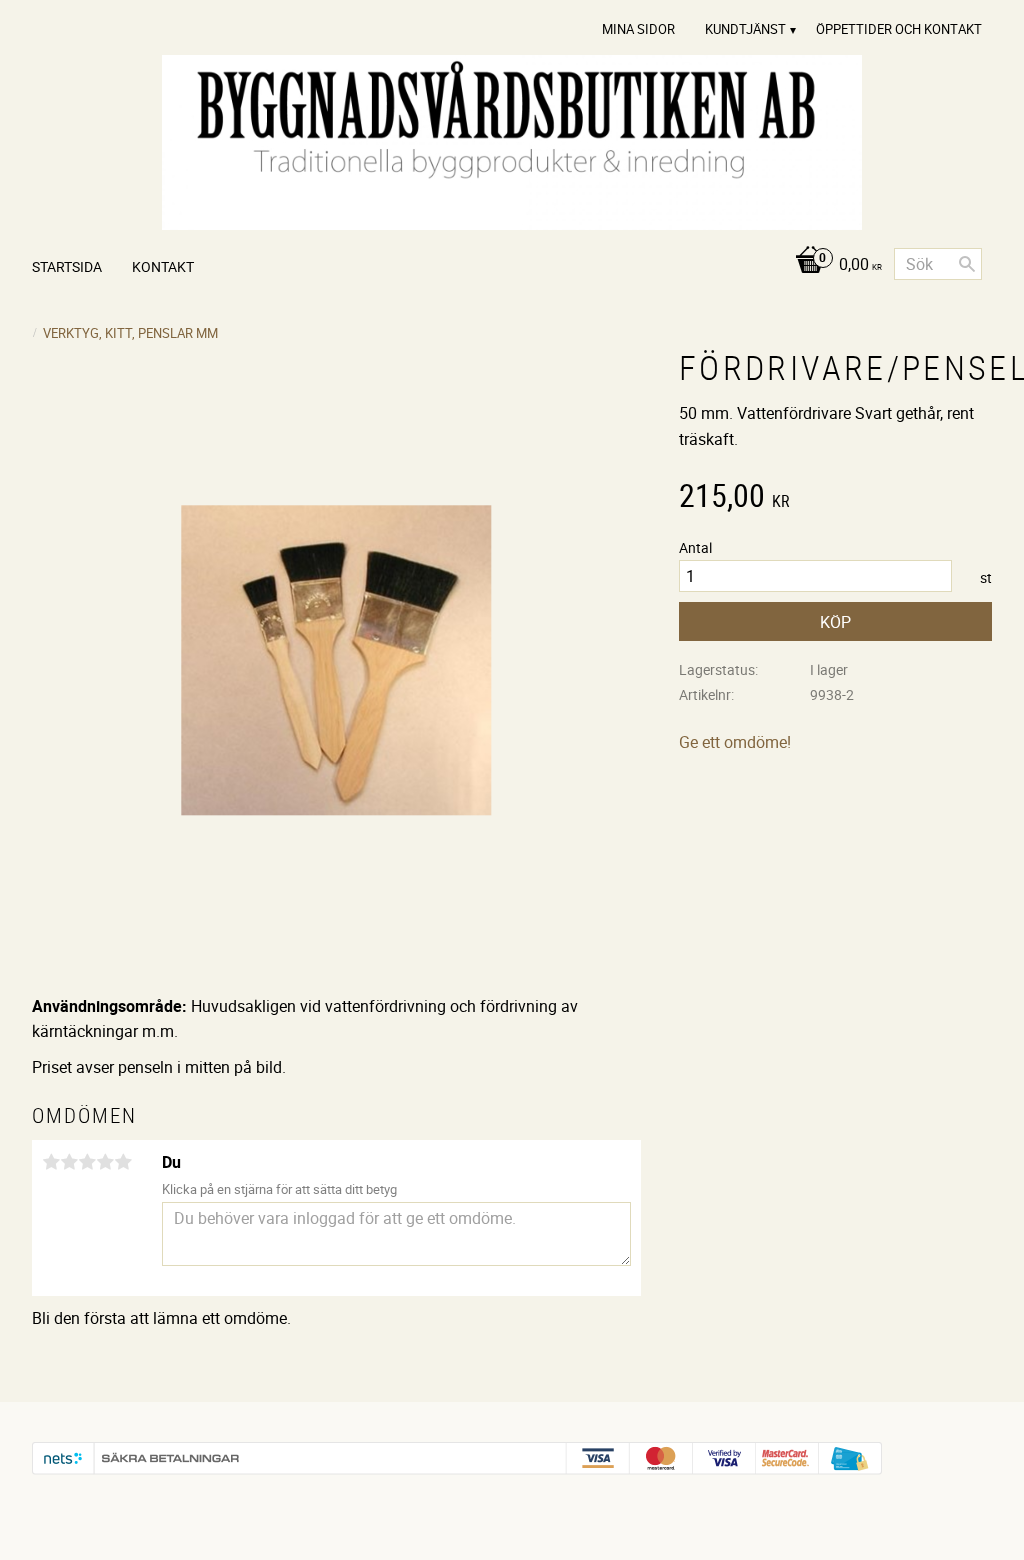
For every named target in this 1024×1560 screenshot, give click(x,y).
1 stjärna (51, 1162)
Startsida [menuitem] (67, 266)
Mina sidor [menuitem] (638, 29)
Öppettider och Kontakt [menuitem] (899, 29)
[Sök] (967, 264)
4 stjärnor (105, 1162)
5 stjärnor (123, 1162)
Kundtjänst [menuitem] (745, 29)
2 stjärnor (69, 1162)
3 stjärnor (87, 1162)
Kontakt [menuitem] (163, 266)
